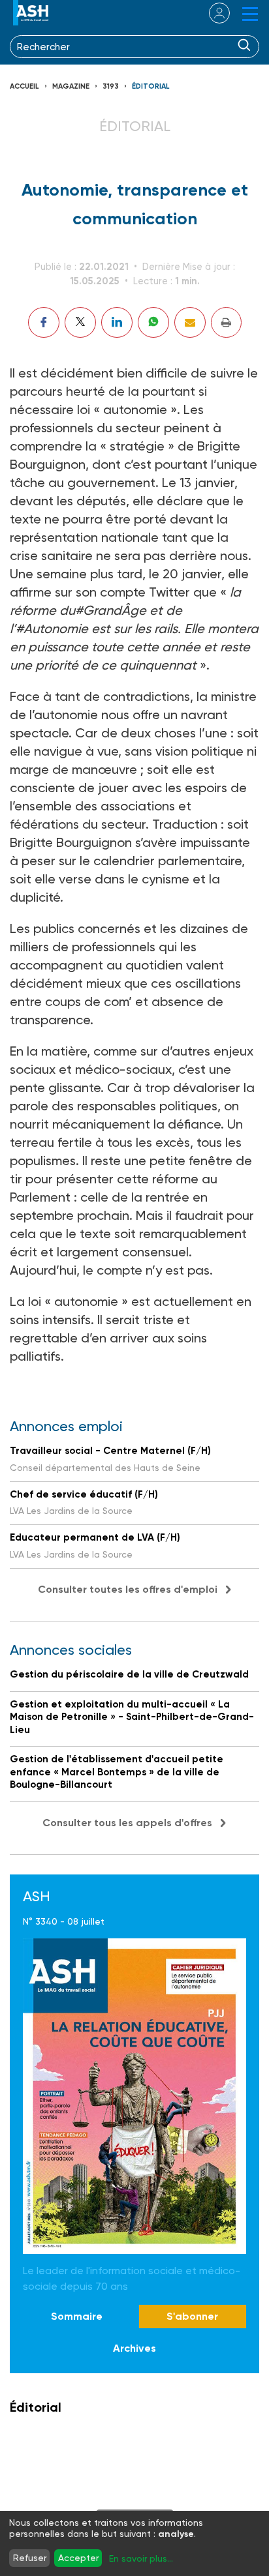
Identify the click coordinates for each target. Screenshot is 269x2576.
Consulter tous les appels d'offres (127, 1823)
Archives (134, 2348)
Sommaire (77, 2316)
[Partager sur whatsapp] (153, 322)
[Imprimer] (226, 322)
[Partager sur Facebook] (44, 322)
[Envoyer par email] (190, 322)
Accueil (24, 86)
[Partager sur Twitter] (80, 322)
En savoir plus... (141, 2558)
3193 (111, 86)
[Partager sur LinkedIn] (117, 322)
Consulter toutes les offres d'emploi (128, 1589)
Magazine (71, 86)
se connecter (211, 13)
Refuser (30, 2558)
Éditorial (151, 86)
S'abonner (192, 2316)
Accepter (78, 2558)
